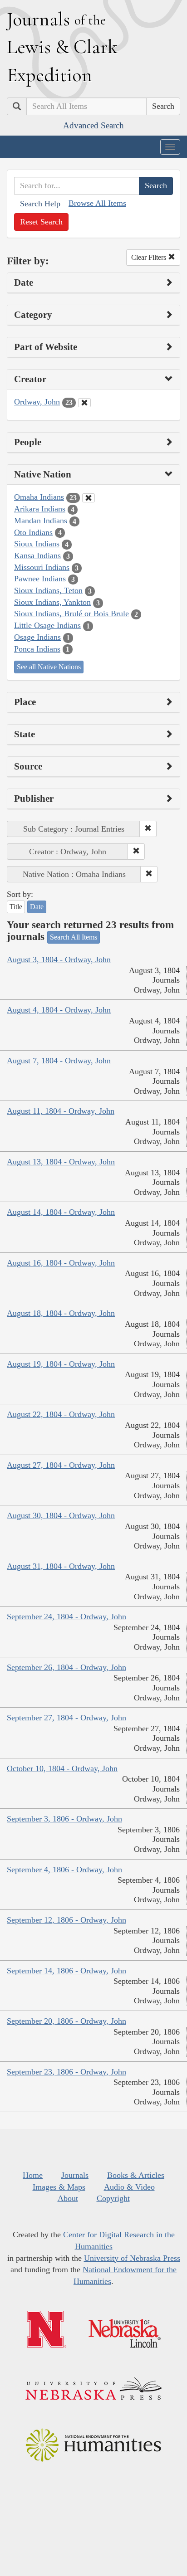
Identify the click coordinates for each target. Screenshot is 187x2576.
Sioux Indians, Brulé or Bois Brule (71, 614)
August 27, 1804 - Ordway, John (61, 1465)
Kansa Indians (37, 555)
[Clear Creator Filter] (84, 403)
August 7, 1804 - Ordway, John (59, 1061)
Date (37, 907)
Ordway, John (37, 402)
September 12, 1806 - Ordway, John (66, 1920)
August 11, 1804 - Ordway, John (61, 1111)
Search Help (40, 204)
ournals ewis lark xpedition (62, 47)
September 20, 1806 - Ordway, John (66, 2021)
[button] (148, 829)
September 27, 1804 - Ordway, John (66, 1718)
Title (16, 907)
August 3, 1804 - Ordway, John (59, 959)
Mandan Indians (41, 521)
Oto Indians (33, 532)
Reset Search (41, 222)
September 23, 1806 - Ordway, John (66, 2072)
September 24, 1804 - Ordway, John (66, 1617)
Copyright (113, 2198)
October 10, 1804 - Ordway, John (62, 1768)
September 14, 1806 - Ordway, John (66, 1971)
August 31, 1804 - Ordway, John (61, 1566)
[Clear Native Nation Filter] (89, 498)
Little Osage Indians (47, 625)
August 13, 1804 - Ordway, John (61, 1162)
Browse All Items (97, 203)
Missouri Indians (42, 567)
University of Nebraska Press (132, 2258)
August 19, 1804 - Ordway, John (61, 1364)
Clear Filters (150, 257)
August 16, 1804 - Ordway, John (61, 1263)
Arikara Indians (40, 509)
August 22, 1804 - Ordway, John (61, 1414)
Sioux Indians (37, 544)
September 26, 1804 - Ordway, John (66, 1667)
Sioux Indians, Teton (48, 590)
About (68, 2198)
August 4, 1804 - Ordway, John (59, 1010)
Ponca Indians (37, 649)
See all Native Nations (49, 667)
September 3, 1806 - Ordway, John (64, 1819)
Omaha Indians (39, 497)
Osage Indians (37, 637)
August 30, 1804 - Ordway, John (61, 1515)
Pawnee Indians (40, 579)
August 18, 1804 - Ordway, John (61, 1313)
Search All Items (74, 937)
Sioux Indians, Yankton (52, 602)
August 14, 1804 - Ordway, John (61, 1212)
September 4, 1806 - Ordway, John (64, 1870)
